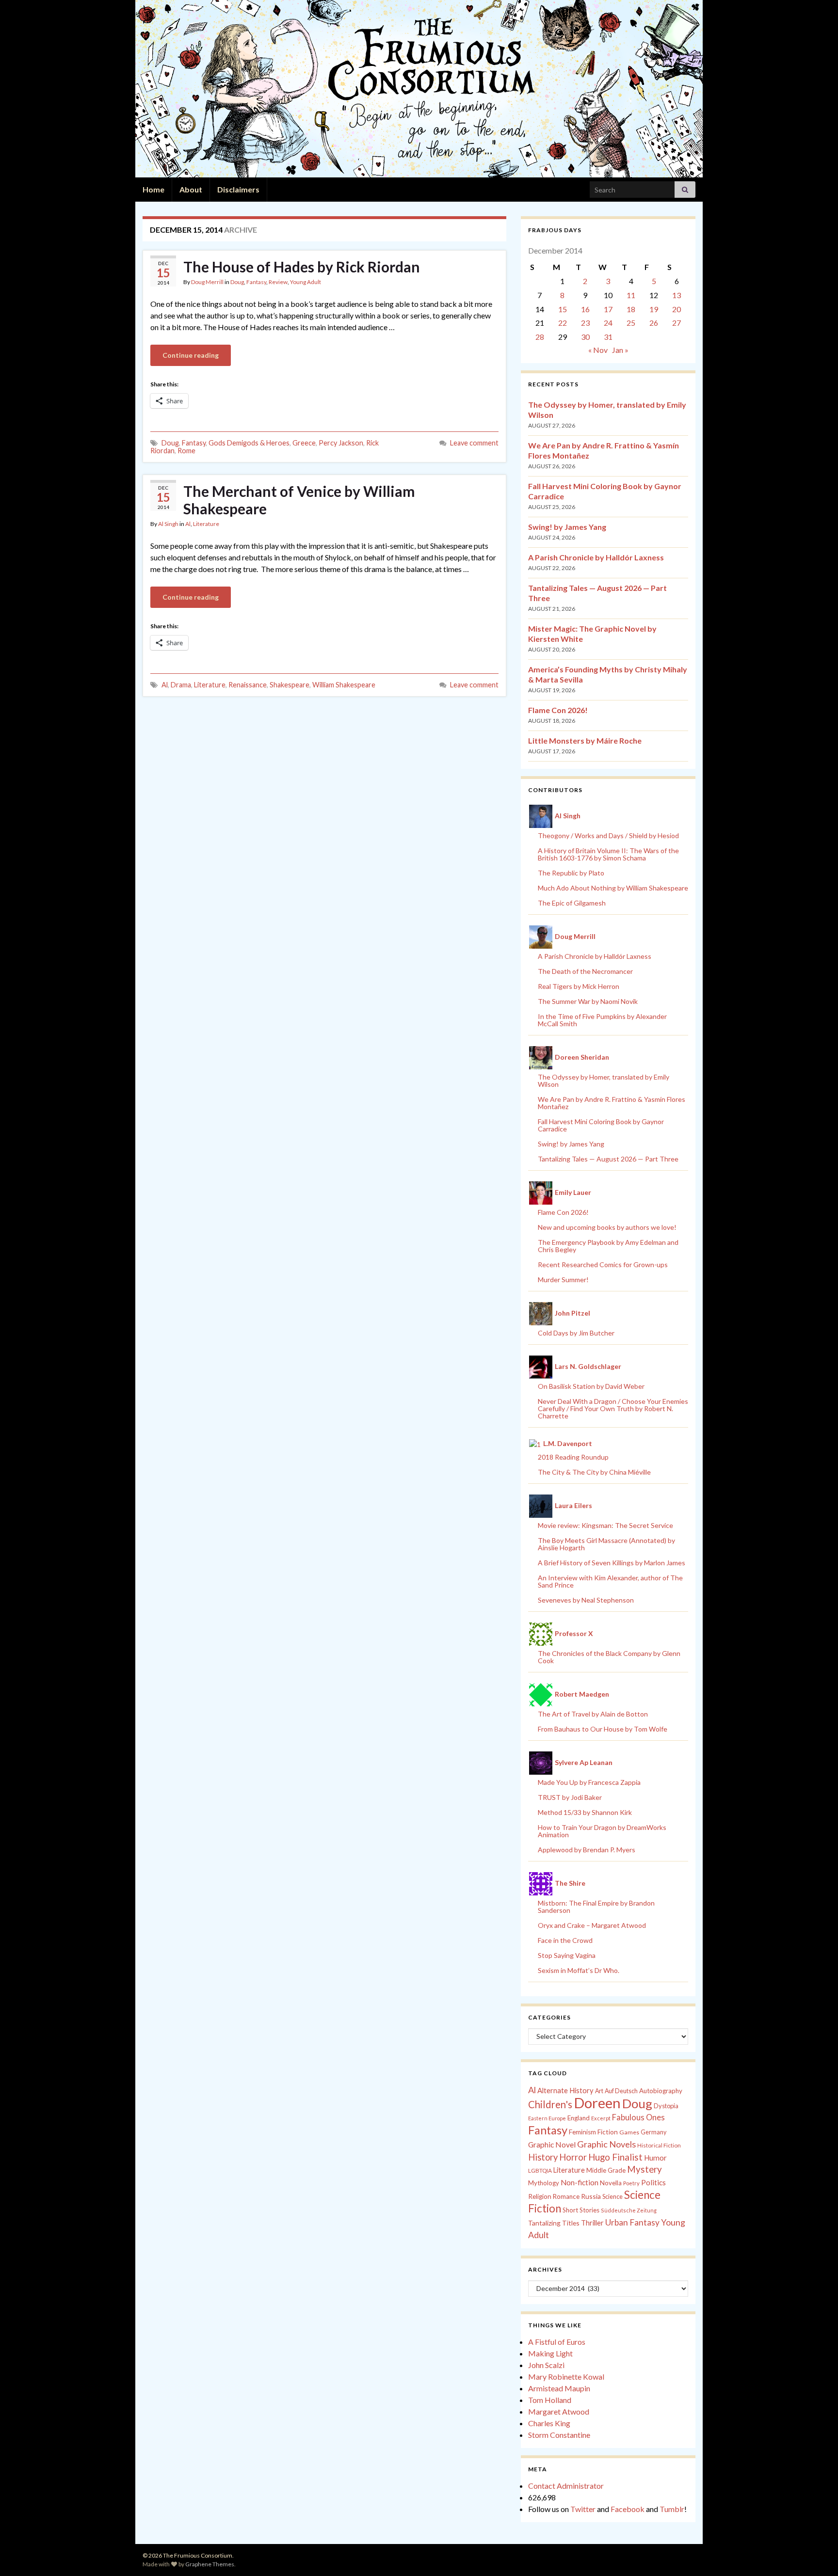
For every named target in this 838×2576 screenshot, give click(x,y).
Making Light (550, 2353)
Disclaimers (238, 189)
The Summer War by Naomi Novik (588, 1001)
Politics (653, 2182)
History (543, 2157)
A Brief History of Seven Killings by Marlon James (612, 1563)
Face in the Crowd (565, 1940)
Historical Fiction (659, 2145)
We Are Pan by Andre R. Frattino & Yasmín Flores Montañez (612, 1103)
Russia (591, 2196)
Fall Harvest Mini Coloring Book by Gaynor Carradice (601, 1125)
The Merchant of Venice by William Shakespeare (299, 500)
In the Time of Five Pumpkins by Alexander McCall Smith (602, 1020)
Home (153, 189)
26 (654, 323)
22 (563, 323)
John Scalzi (546, 2365)
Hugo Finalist (615, 2157)
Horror (573, 2157)
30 (585, 337)
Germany (653, 2132)
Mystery (645, 2169)
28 (540, 337)
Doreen (597, 2103)
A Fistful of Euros (557, 2342)
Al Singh (168, 524)
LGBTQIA (540, 2171)
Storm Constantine (559, 2435)
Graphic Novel (552, 2144)
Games (629, 2132)
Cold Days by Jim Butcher (576, 1333)
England (579, 2118)
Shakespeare (290, 685)
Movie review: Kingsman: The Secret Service (605, 1525)
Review (278, 282)
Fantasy (256, 282)
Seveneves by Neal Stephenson (586, 1600)
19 (654, 309)
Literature (206, 524)
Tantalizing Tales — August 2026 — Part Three (608, 1159)
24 (608, 323)
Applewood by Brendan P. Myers (587, 1850)
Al (188, 524)
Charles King (549, 2423)
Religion (540, 2196)
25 (631, 323)
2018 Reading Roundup (573, 1457)
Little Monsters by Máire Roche (585, 740)
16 (585, 309)
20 (677, 309)
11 (631, 295)
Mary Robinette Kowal (566, 2377)
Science (612, 2197)
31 (608, 337)
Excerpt (601, 2118)
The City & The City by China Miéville (594, 1472)
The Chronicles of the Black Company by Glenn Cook (609, 1657)
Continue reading (191, 355)
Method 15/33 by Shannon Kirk (585, 1812)
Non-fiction (580, 2182)
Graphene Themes (210, 2564)
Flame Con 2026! (558, 710)
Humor (655, 2158)
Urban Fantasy (632, 2222)
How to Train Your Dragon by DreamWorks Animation (602, 1831)
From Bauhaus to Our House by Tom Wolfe (603, 1729)
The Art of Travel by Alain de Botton (593, 1714)
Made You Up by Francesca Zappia (589, 1782)
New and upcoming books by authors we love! (607, 1227)
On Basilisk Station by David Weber (591, 1386)
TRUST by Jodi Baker (570, 1797)
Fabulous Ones (638, 2117)
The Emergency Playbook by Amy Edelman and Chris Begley (608, 1246)
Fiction (608, 2132)
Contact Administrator (566, 2486)
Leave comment (474, 443)
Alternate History (565, 2090)
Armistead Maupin (559, 2388)
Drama (181, 685)
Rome (186, 451)
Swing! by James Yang (567, 527)
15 (563, 309)
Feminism (582, 2132)
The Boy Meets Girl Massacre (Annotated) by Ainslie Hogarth (606, 1544)
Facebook (628, 2509)
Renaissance (248, 685)
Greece (304, 443)
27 (677, 323)
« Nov (598, 350)
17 (608, 309)
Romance (566, 2196)
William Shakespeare (344, 685)
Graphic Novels (606, 2144)
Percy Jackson (341, 443)
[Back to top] (816, 2554)
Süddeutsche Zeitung (629, 2210)
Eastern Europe (547, 2118)
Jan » (620, 350)
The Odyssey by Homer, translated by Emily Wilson (604, 1081)
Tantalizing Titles (554, 2223)
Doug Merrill (207, 282)
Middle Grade (606, 2170)
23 (585, 323)
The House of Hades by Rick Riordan (302, 267)
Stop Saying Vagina (567, 1955)
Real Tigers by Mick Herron (579, 986)
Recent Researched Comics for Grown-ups (603, 1264)
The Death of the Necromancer (585, 971)
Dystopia (666, 2106)
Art (599, 2091)
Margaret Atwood (559, 2411)
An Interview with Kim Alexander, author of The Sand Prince (610, 1581)
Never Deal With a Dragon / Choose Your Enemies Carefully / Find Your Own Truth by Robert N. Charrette (613, 1408)
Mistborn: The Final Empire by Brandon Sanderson (596, 1907)
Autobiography (661, 2091)
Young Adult (306, 282)
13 (677, 295)
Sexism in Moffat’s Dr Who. (579, 1970)
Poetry (631, 2183)
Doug (237, 282)
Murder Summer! (563, 1280)
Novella (611, 2183)
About (191, 189)
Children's (550, 2104)
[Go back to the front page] (419, 89)
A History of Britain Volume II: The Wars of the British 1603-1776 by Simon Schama (608, 854)
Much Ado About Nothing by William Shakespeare (613, 888)
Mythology (544, 2183)
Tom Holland (550, 2400)
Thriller (592, 2223)
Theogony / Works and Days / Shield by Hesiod (608, 835)
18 (631, 309)
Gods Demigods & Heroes (249, 443)
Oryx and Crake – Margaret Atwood (592, 1925)
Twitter (583, 2509)
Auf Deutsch (621, 2091)
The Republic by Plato (571, 873)
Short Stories (581, 2210)
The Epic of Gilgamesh (572, 903)
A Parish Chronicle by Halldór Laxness (596, 557)
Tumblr (672, 2509)
